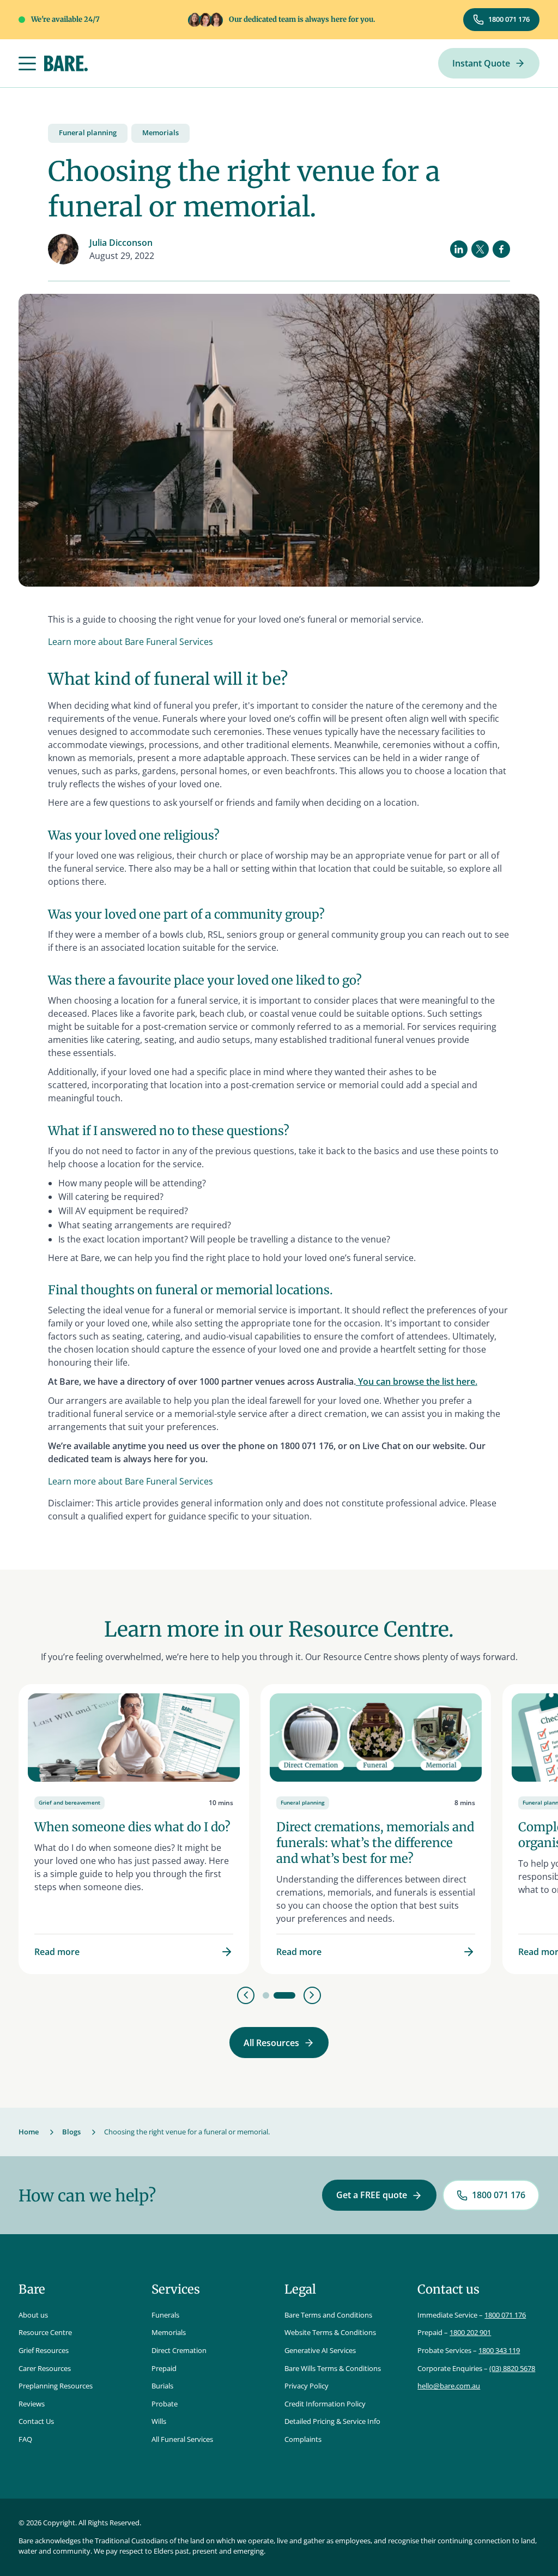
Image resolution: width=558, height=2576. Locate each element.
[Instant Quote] (489, 64)
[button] (27, 64)
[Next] (312, 1995)
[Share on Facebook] (501, 249)
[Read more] (134, 1829)
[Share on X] (480, 249)
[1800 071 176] (501, 20)
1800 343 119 (499, 2350)
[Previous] (246, 1995)
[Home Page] (66, 64)
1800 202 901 (470, 2332)
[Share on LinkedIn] (459, 249)
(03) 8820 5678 (512, 2368)
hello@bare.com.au (449, 2386)
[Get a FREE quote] (379, 2195)
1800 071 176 (505, 2315)
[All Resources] (279, 2043)
